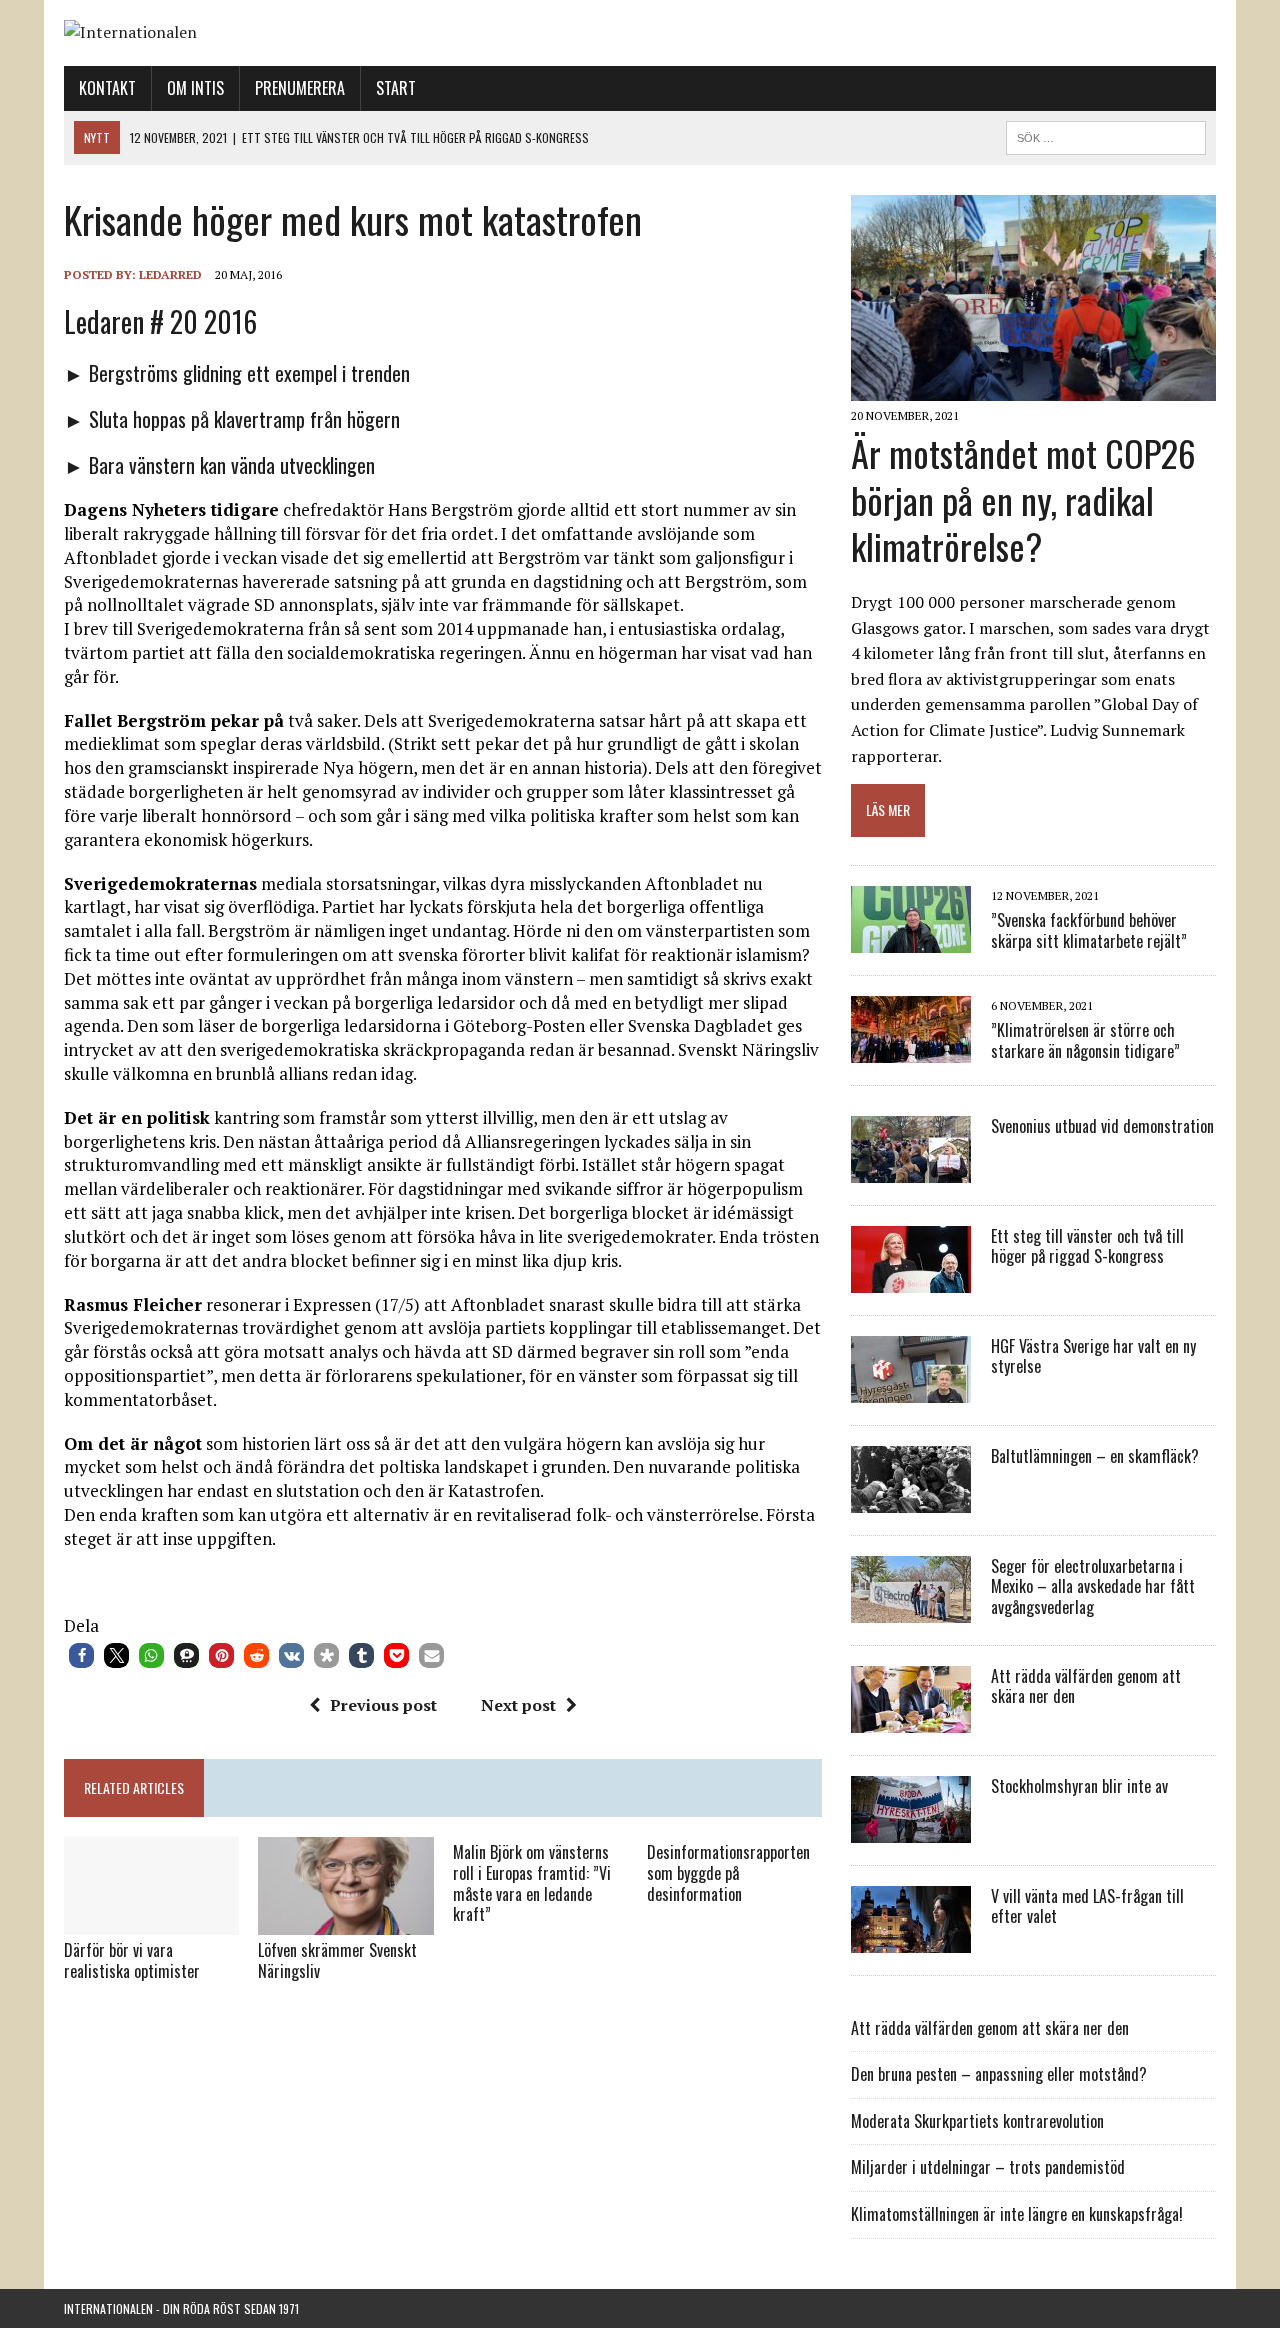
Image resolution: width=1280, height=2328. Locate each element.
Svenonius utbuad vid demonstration (1102, 1126)
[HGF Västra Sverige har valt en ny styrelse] (911, 1389)
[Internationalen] (640, 33)
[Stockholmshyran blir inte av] (911, 1829)
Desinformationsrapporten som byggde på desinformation (728, 1873)
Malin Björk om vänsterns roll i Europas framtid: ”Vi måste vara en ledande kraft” (532, 1883)
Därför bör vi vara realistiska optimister (132, 1960)
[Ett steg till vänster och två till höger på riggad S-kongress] (911, 1279)
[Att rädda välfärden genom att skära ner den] (911, 1719)
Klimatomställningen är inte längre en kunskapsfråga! (1017, 2214)
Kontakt (107, 88)
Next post (518, 1705)
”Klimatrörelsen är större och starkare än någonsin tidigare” (1085, 1040)
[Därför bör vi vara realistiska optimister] (151, 1922)
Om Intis (195, 88)
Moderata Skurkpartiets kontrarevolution (977, 2121)
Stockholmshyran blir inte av (1079, 1786)
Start (396, 88)
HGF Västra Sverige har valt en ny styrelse (1093, 1356)
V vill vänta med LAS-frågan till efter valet (1087, 1906)
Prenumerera (300, 88)
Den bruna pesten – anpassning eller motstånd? (999, 2074)
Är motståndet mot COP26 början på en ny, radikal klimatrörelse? (1023, 499)
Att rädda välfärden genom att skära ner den (1086, 1686)
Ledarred (170, 274)
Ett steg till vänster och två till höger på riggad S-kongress (1087, 1246)
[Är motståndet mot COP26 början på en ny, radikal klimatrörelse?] (1033, 387)
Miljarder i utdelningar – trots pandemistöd (988, 2167)
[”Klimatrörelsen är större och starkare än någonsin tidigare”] (911, 1049)
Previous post (383, 1705)
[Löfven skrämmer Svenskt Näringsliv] (345, 1922)
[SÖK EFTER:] (1106, 135)
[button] (81, 1655)
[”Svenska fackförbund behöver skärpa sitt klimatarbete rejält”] (911, 939)
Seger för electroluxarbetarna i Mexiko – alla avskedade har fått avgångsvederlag (1093, 1587)
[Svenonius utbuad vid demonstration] (911, 1169)
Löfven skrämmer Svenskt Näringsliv (337, 1960)
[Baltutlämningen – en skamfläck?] (911, 1499)
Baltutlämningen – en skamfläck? (1095, 1456)
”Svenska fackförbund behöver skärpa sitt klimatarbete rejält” (1089, 930)
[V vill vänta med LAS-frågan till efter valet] (911, 1939)
